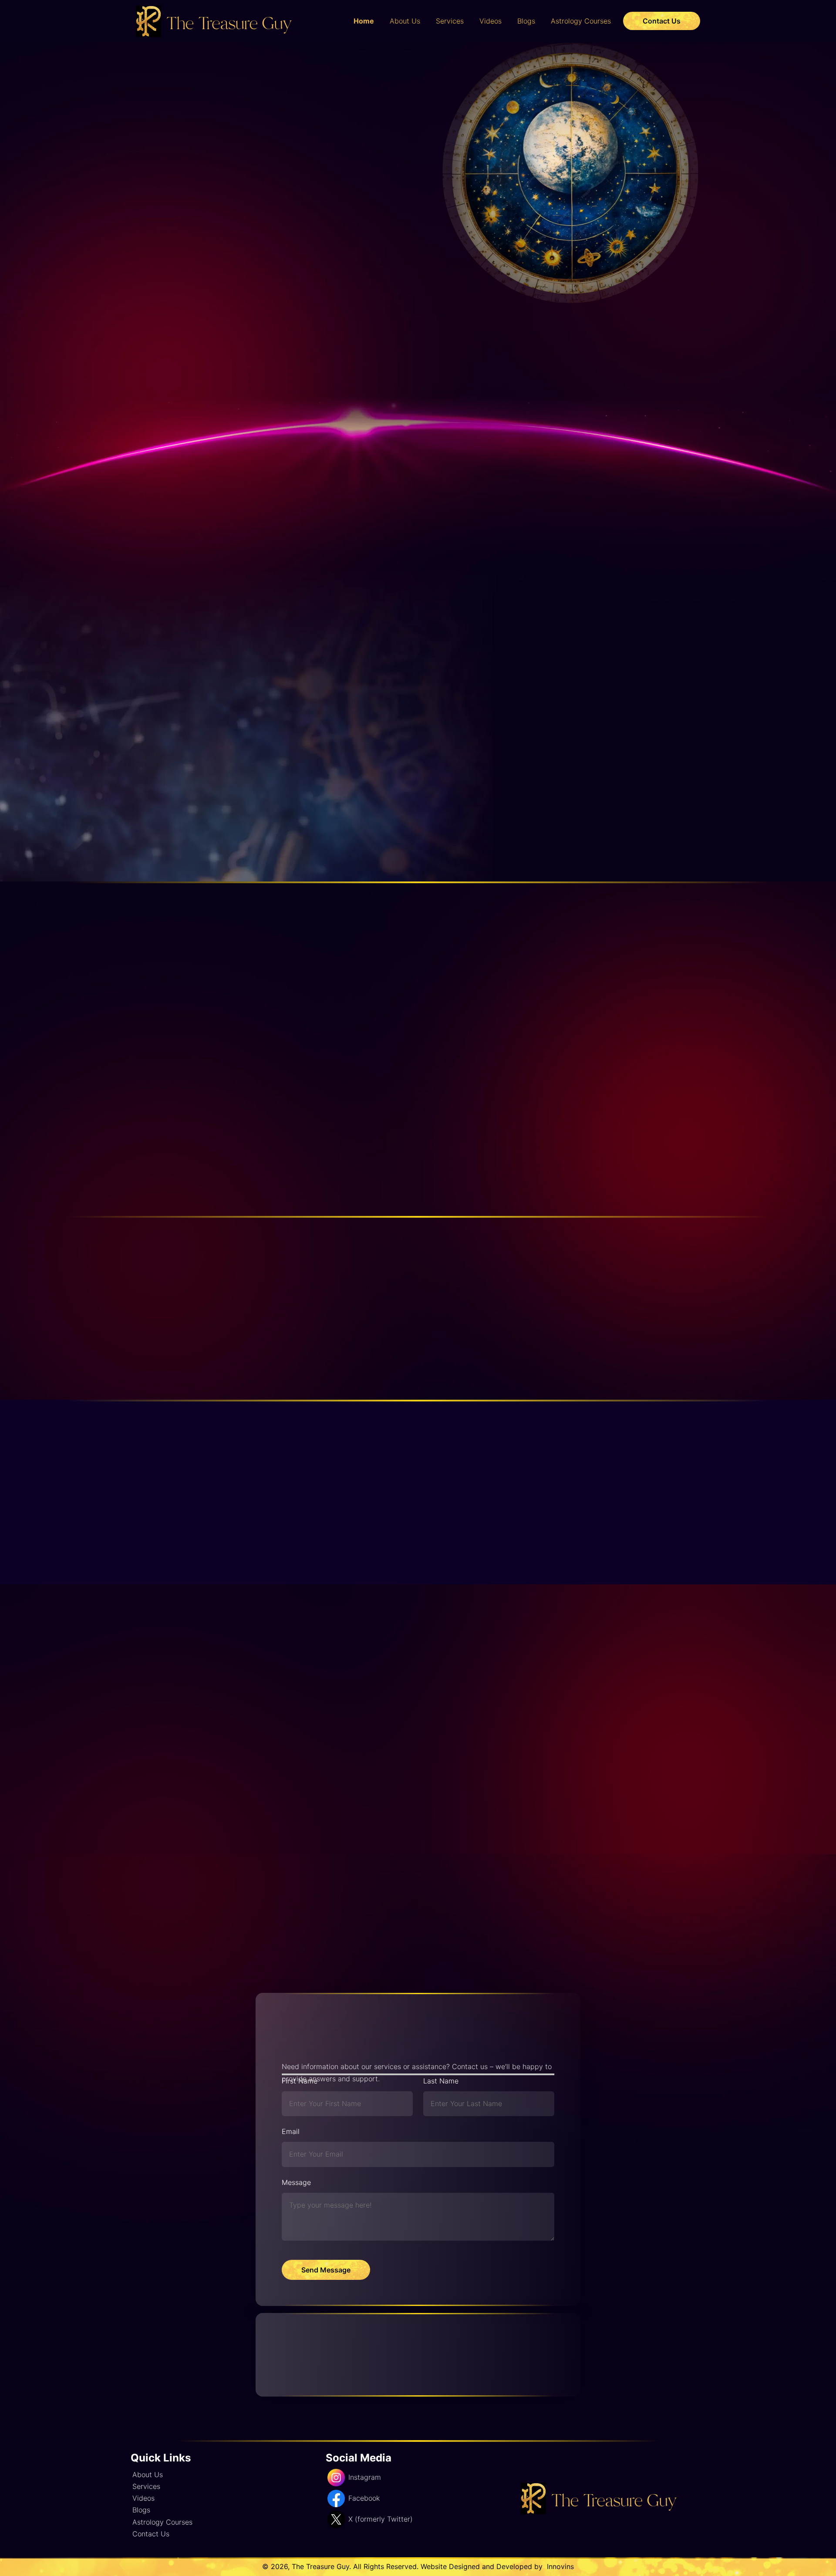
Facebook (364, 2498)
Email (291, 2131)
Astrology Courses (581, 21)
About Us (405, 21)
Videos (490, 21)
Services (450, 21)
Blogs (526, 21)
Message (296, 2182)
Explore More (287, 245)
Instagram (365, 2477)
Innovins (559, 2566)
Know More (451, 733)
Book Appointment (187, 244)
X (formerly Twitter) (381, 2519)
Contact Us (662, 21)
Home (364, 21)
